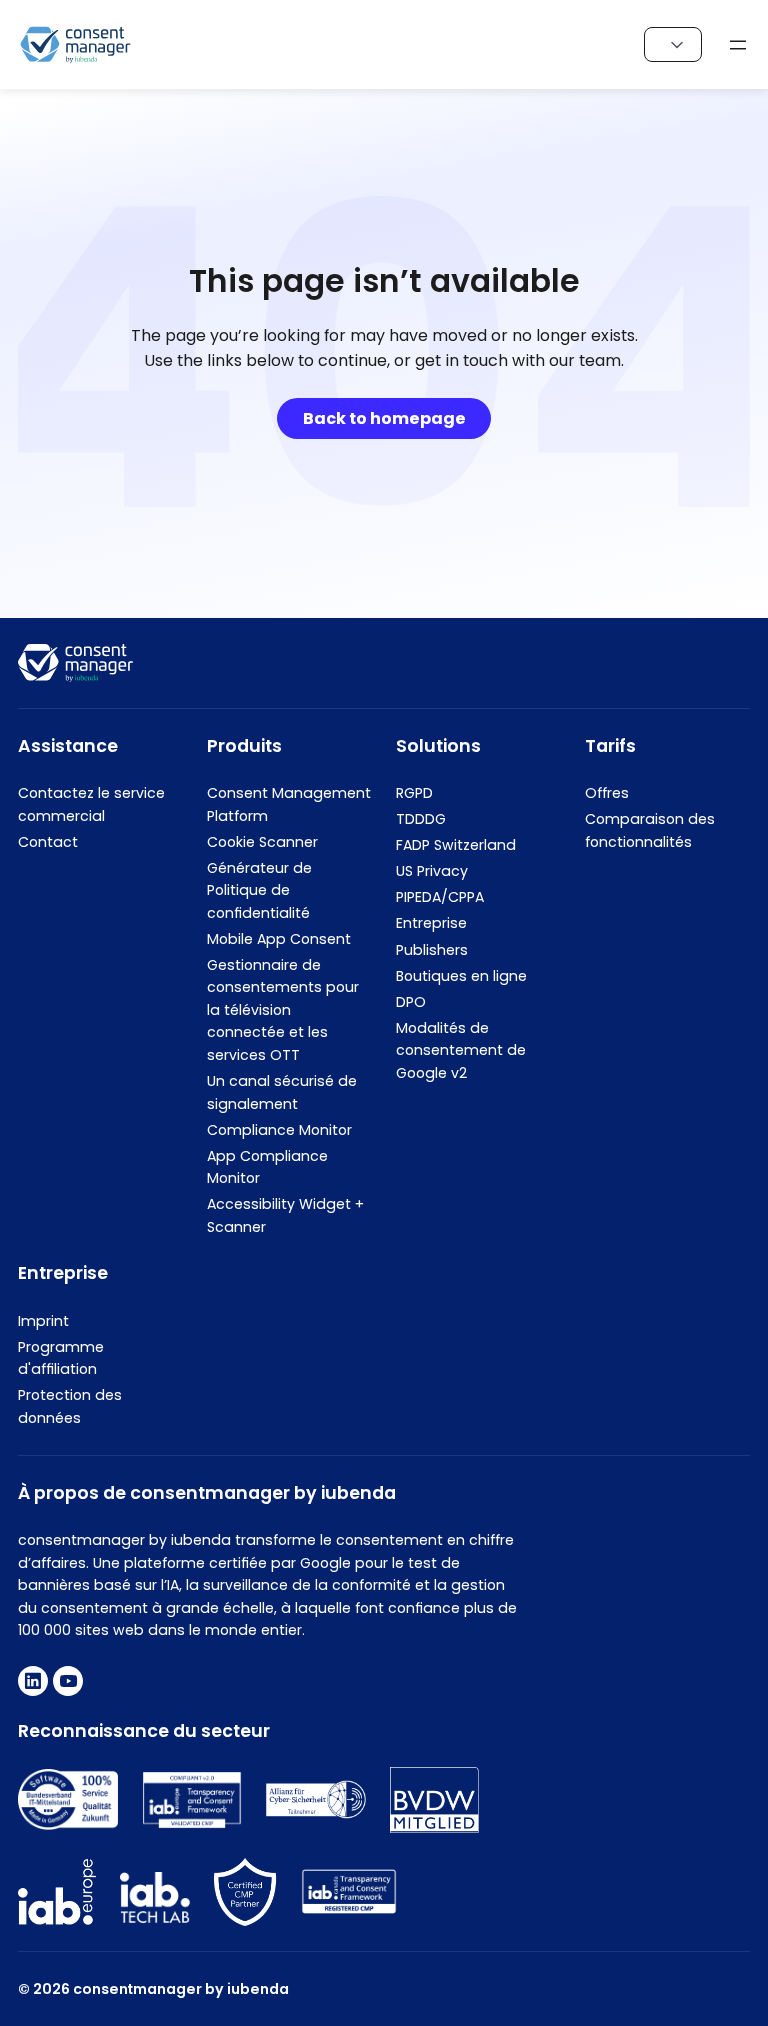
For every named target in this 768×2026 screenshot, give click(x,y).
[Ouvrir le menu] (738, 45)
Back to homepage (384, 418)
